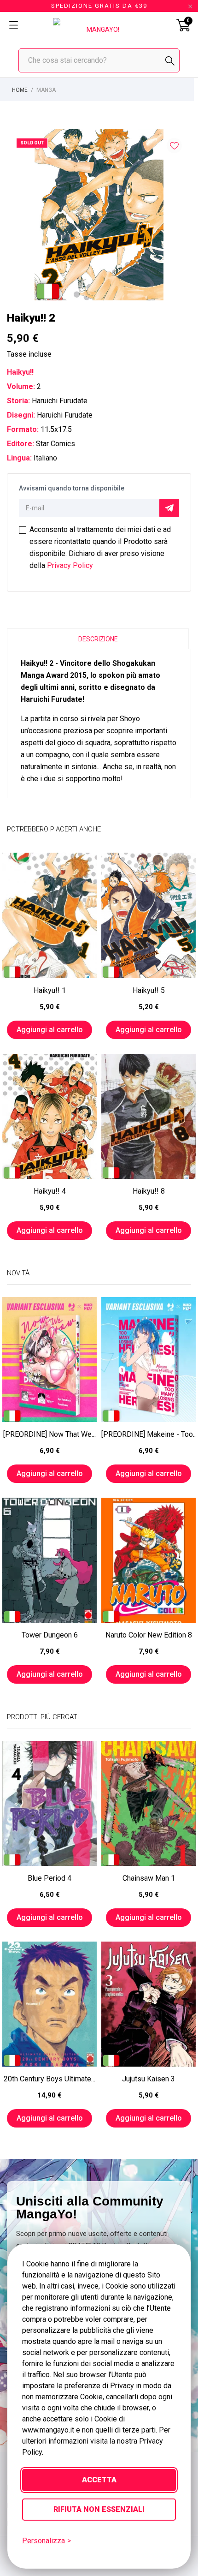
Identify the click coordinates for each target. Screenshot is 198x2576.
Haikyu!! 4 (50, 1191)
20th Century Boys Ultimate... (49, 2079)
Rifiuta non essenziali (99, 2509)
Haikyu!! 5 (149, 990)
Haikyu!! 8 (149, 1191)
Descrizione (98, 639)
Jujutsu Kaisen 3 (148, 2079)
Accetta (99, 2480)
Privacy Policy (70, 565)
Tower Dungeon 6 (50, 1635)
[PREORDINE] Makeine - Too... (148, 1434)
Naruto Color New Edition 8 (149, 1635)
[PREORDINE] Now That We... (49, 1434)
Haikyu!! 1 (50, 990)
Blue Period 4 (49, 1878)
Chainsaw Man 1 (149, 1878)
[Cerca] (170, 61)
